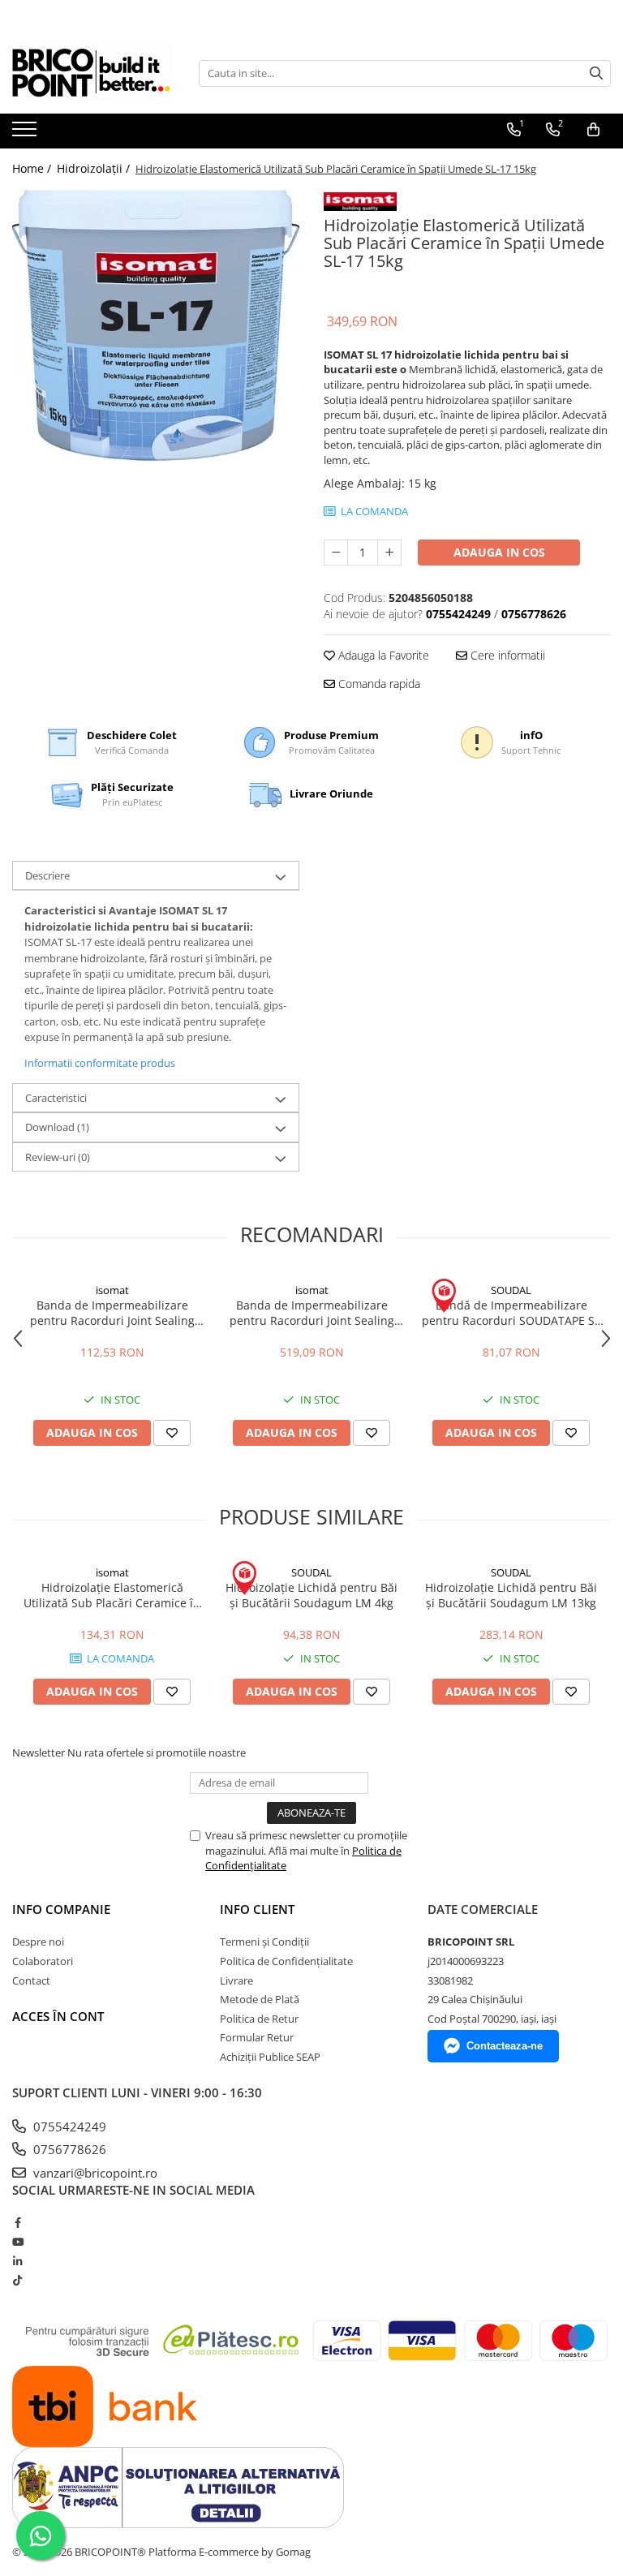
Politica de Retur (259, 2019)
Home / (33, 168)
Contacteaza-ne (505, 2046)
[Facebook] (17, 2222)
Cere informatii (506, 655)
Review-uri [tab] (58, 1157)
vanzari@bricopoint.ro (94, 2173)
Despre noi (38, 1942)
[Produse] (26, 134)
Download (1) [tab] (57, 1127)
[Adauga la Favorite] (172, 1433)
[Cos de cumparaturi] (593, 130)
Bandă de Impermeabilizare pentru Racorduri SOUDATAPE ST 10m (511, 1313)
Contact (31, 1980)
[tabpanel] (156, 325)
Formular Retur (257, 2037)
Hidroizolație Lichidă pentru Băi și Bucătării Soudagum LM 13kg (511, 1595)
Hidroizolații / (95, 168)
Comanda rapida (378, 684)
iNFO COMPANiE (61, 1909)
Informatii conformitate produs (100, 1063)
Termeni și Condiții (264, 1942)
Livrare (236, 1980)
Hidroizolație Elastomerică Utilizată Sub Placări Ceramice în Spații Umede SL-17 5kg (112, 1595)
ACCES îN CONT (58, 2016)
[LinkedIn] (17, 2261)
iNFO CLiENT (257, 1909)
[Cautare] (596, 73)
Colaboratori (43, 1961)
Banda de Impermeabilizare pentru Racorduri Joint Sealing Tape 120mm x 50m (312, 1313)
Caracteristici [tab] (56, 1098)
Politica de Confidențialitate (286, 1961)
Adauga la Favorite (382, 655)
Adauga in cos (499, 552)
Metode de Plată (260, 1999)
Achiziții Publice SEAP (270, 2057)
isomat (112, 1290)
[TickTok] (17, 2280)
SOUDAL (511, 1290)
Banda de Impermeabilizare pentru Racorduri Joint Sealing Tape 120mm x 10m (112, 1313)
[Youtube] (17, 2242)
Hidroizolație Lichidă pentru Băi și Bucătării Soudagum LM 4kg (311, 1595)
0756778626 (68, 2149)
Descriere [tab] (47, 875)
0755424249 (68, 2127)
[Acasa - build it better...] (93, 73)
